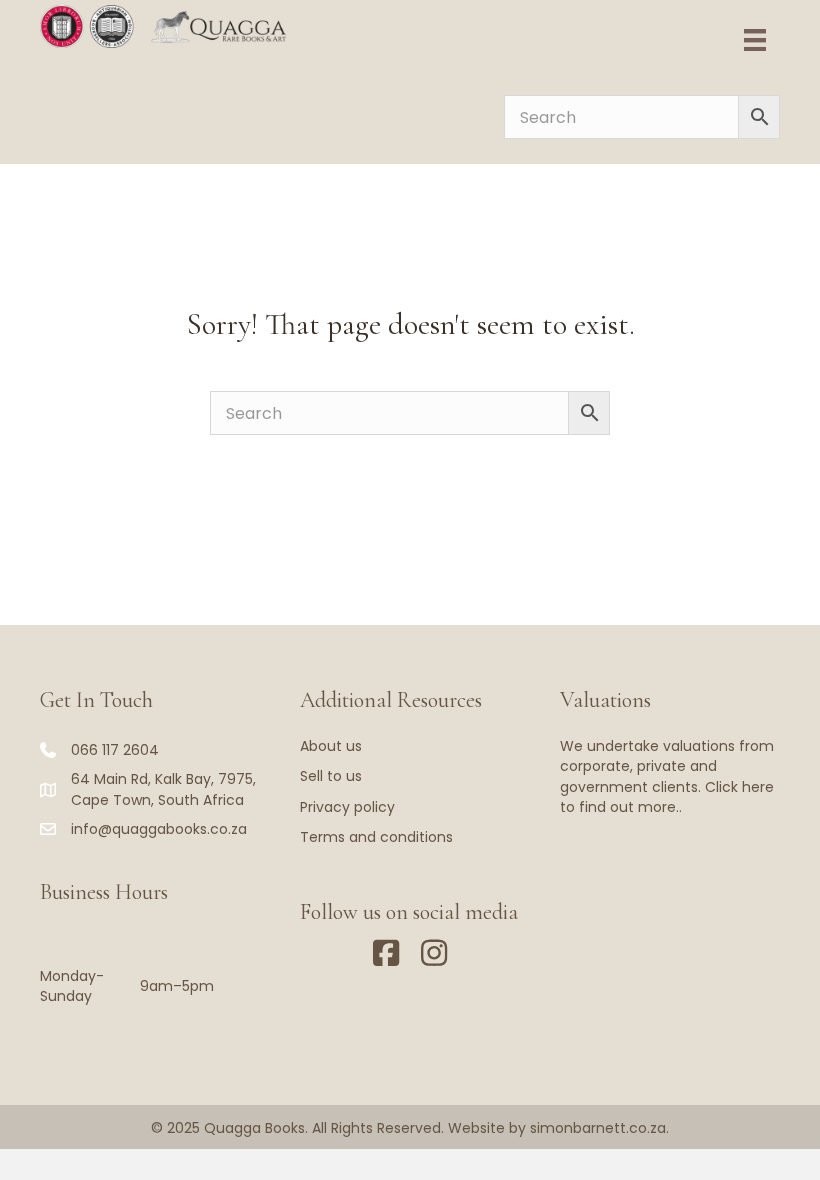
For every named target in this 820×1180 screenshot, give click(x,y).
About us (331, 746)
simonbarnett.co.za (598, 1128)
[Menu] (755, 40)
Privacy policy (347, 807)
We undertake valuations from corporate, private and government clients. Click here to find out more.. (667, 776)
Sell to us (331, 776)
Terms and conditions (376, 837)
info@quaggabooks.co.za (159, 829)
